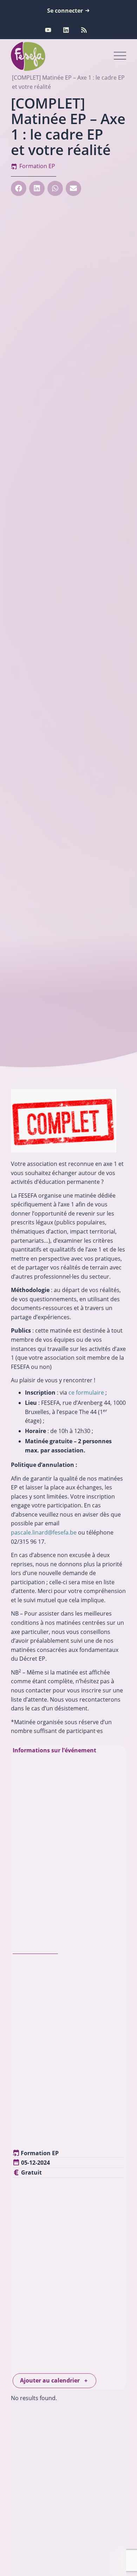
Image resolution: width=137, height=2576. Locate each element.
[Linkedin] (66, 30)
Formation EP (37, 166)
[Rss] (84, 30)
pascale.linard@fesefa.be (44, 1532)
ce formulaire (86, 1392)
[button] (19, 188)
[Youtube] (48, 30)
